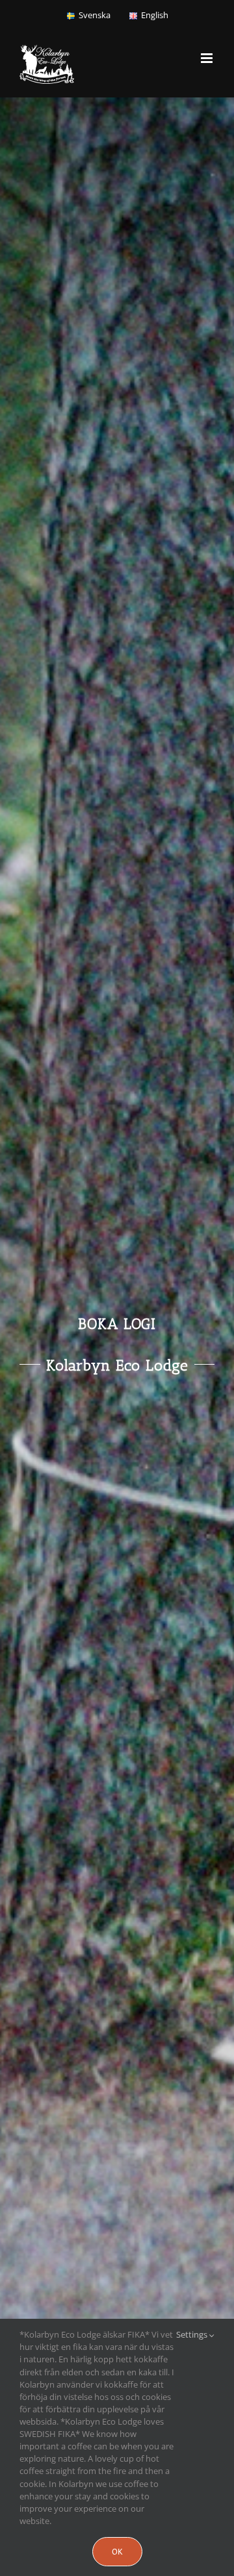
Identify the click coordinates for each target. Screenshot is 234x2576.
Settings (193, 2334)
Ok (117, 2552)
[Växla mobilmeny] (208, 58)
